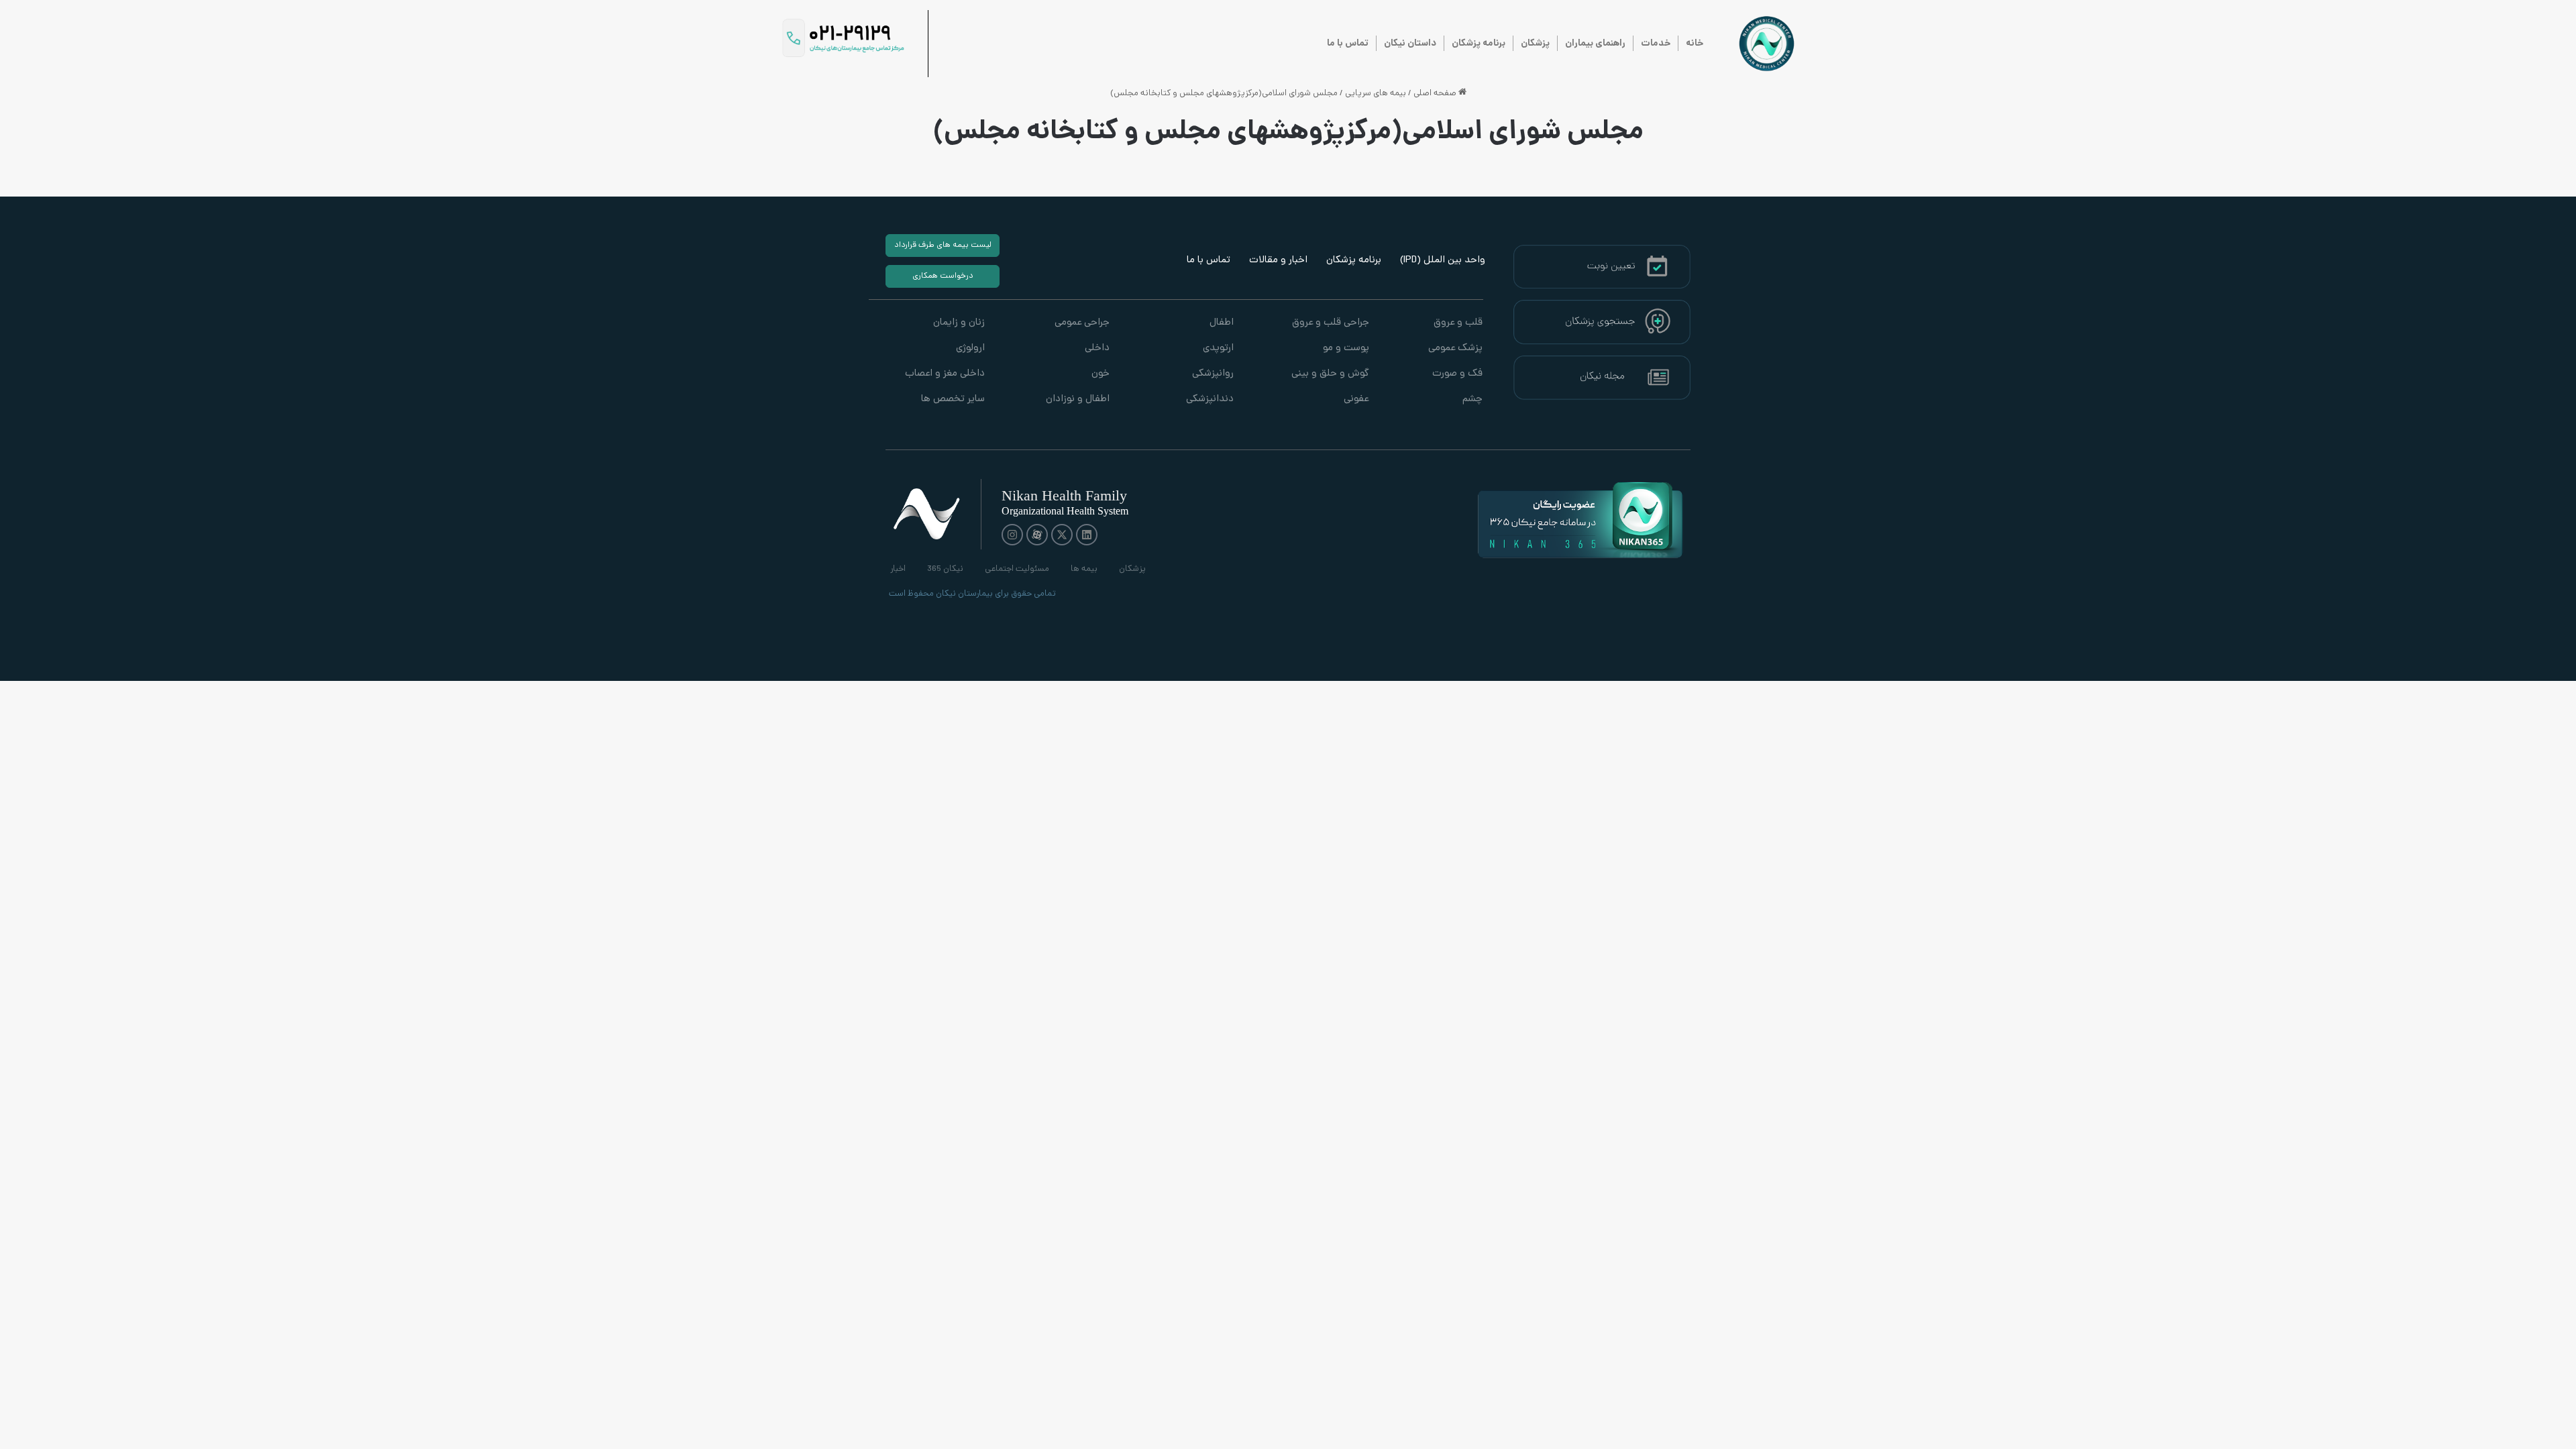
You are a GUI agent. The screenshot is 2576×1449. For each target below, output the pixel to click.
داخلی (1097, 348)
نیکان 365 (945, 569)
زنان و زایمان (959, 323)
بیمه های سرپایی (1376, 94)
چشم (1472, 399)
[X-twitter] (1062, 535)
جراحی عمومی (1082, 323)
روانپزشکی (1213, 374)
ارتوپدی (1218, 348)
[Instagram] (1012, 535)
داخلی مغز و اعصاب (945, 374)
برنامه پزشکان (1479, 44)
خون (1100, 374)
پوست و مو (1346, 348)
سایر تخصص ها (953, 399)
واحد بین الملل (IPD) (1443, 261)
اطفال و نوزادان (1077, 399)
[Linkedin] (1087, 535)
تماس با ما (1348, 44)
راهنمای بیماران (1595, 44)
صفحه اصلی (1436, 94)
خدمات (1656, 44)
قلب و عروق (1458, 323)
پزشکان (1535, 44)
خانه (1695, 44)
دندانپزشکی (1210, 399)
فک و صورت (1457, 374)
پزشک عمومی (1455, 348)
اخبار (898, 569)
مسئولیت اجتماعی (1017, 569)
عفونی (1356, 399)
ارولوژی (970, 348)
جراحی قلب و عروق (1330, 323)
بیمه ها (1084, 569)
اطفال (1222, 323)
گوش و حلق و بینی (1330, 374)
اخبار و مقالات (1278, 261)
